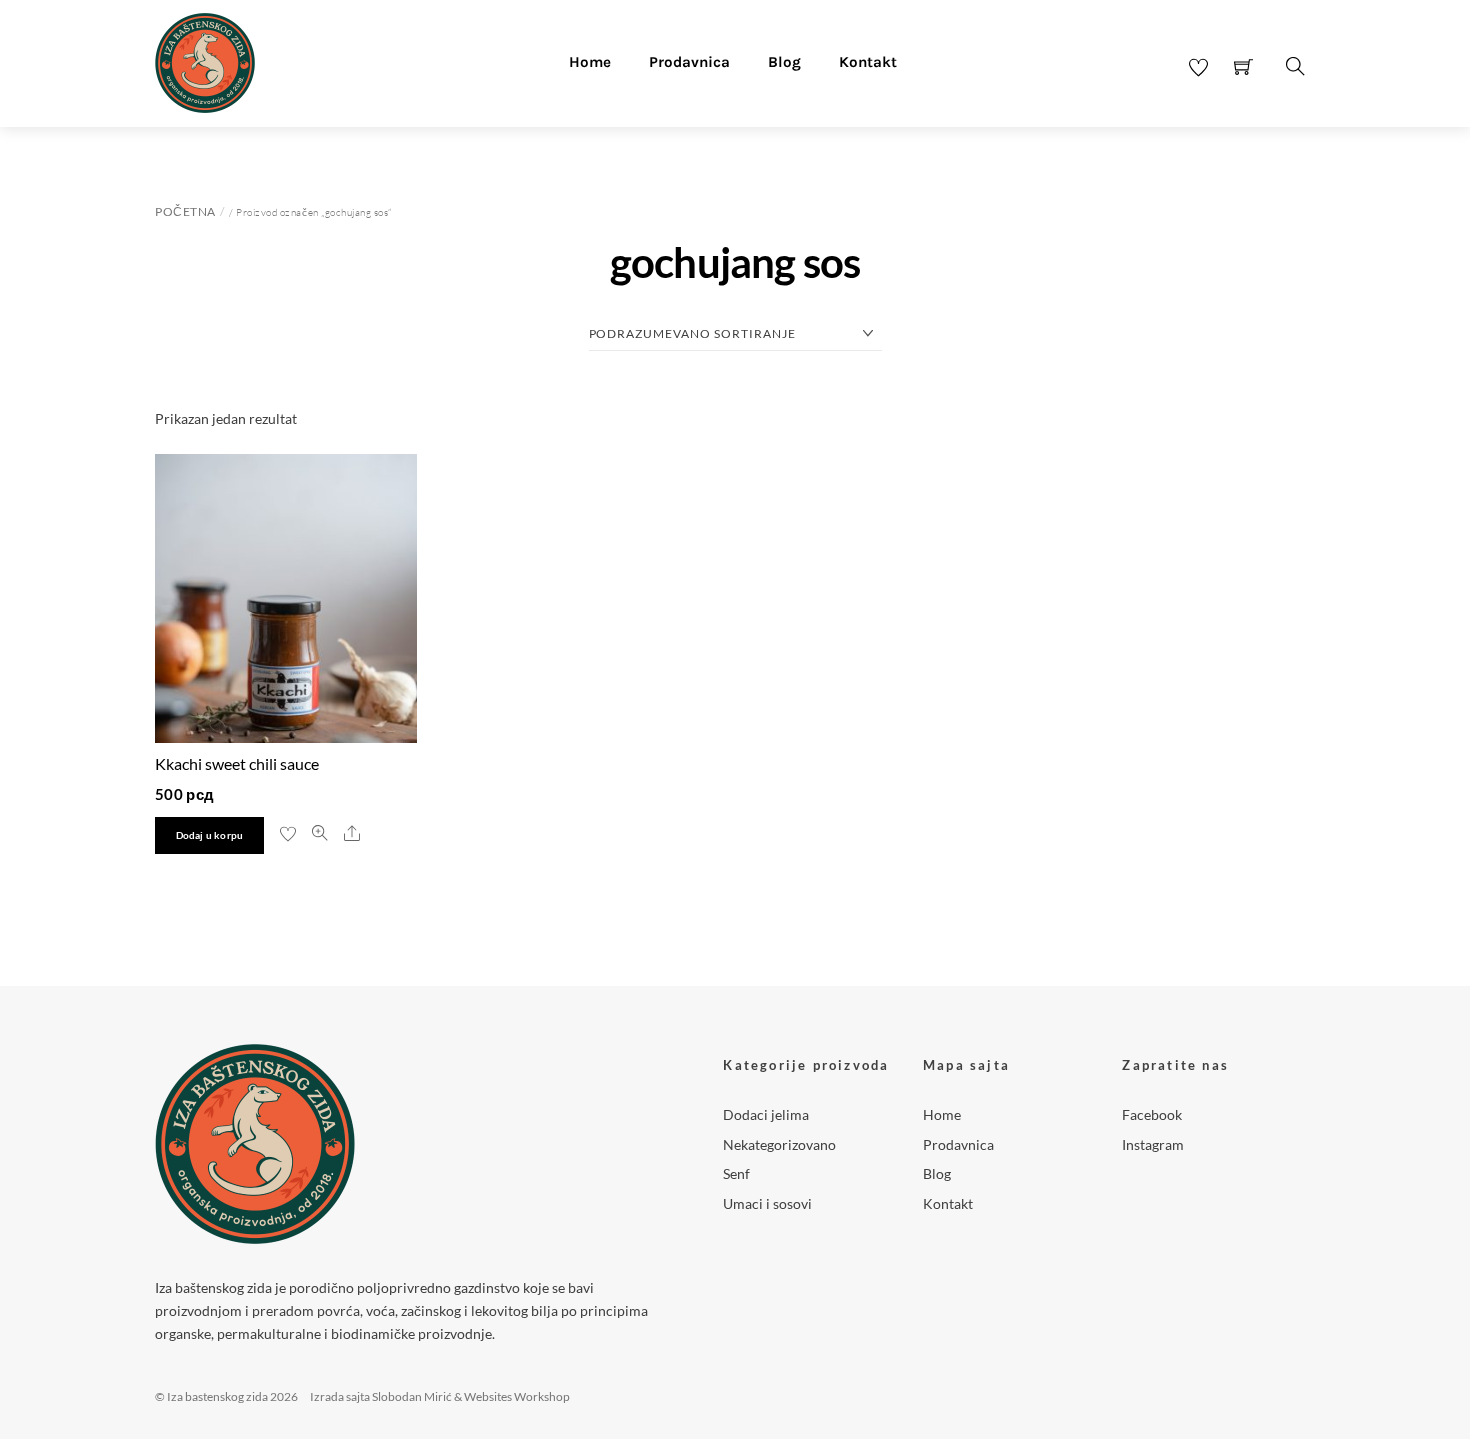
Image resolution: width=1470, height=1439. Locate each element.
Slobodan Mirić (412, 1396)
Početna (185, 211)
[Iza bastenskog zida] (205, 60)
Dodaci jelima (766, 1114)
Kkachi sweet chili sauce (237, 763)
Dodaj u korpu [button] (210, 835)
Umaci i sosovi (767, 1203)
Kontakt (868, 62)
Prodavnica (689, 62)
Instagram (1153, 1144)
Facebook (1152, 1114)
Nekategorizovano (779, 1144)
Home (590, 62)
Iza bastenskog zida (217, 1396)
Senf (736, 1173)
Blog (784, 62)
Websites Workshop (517, 1396)
